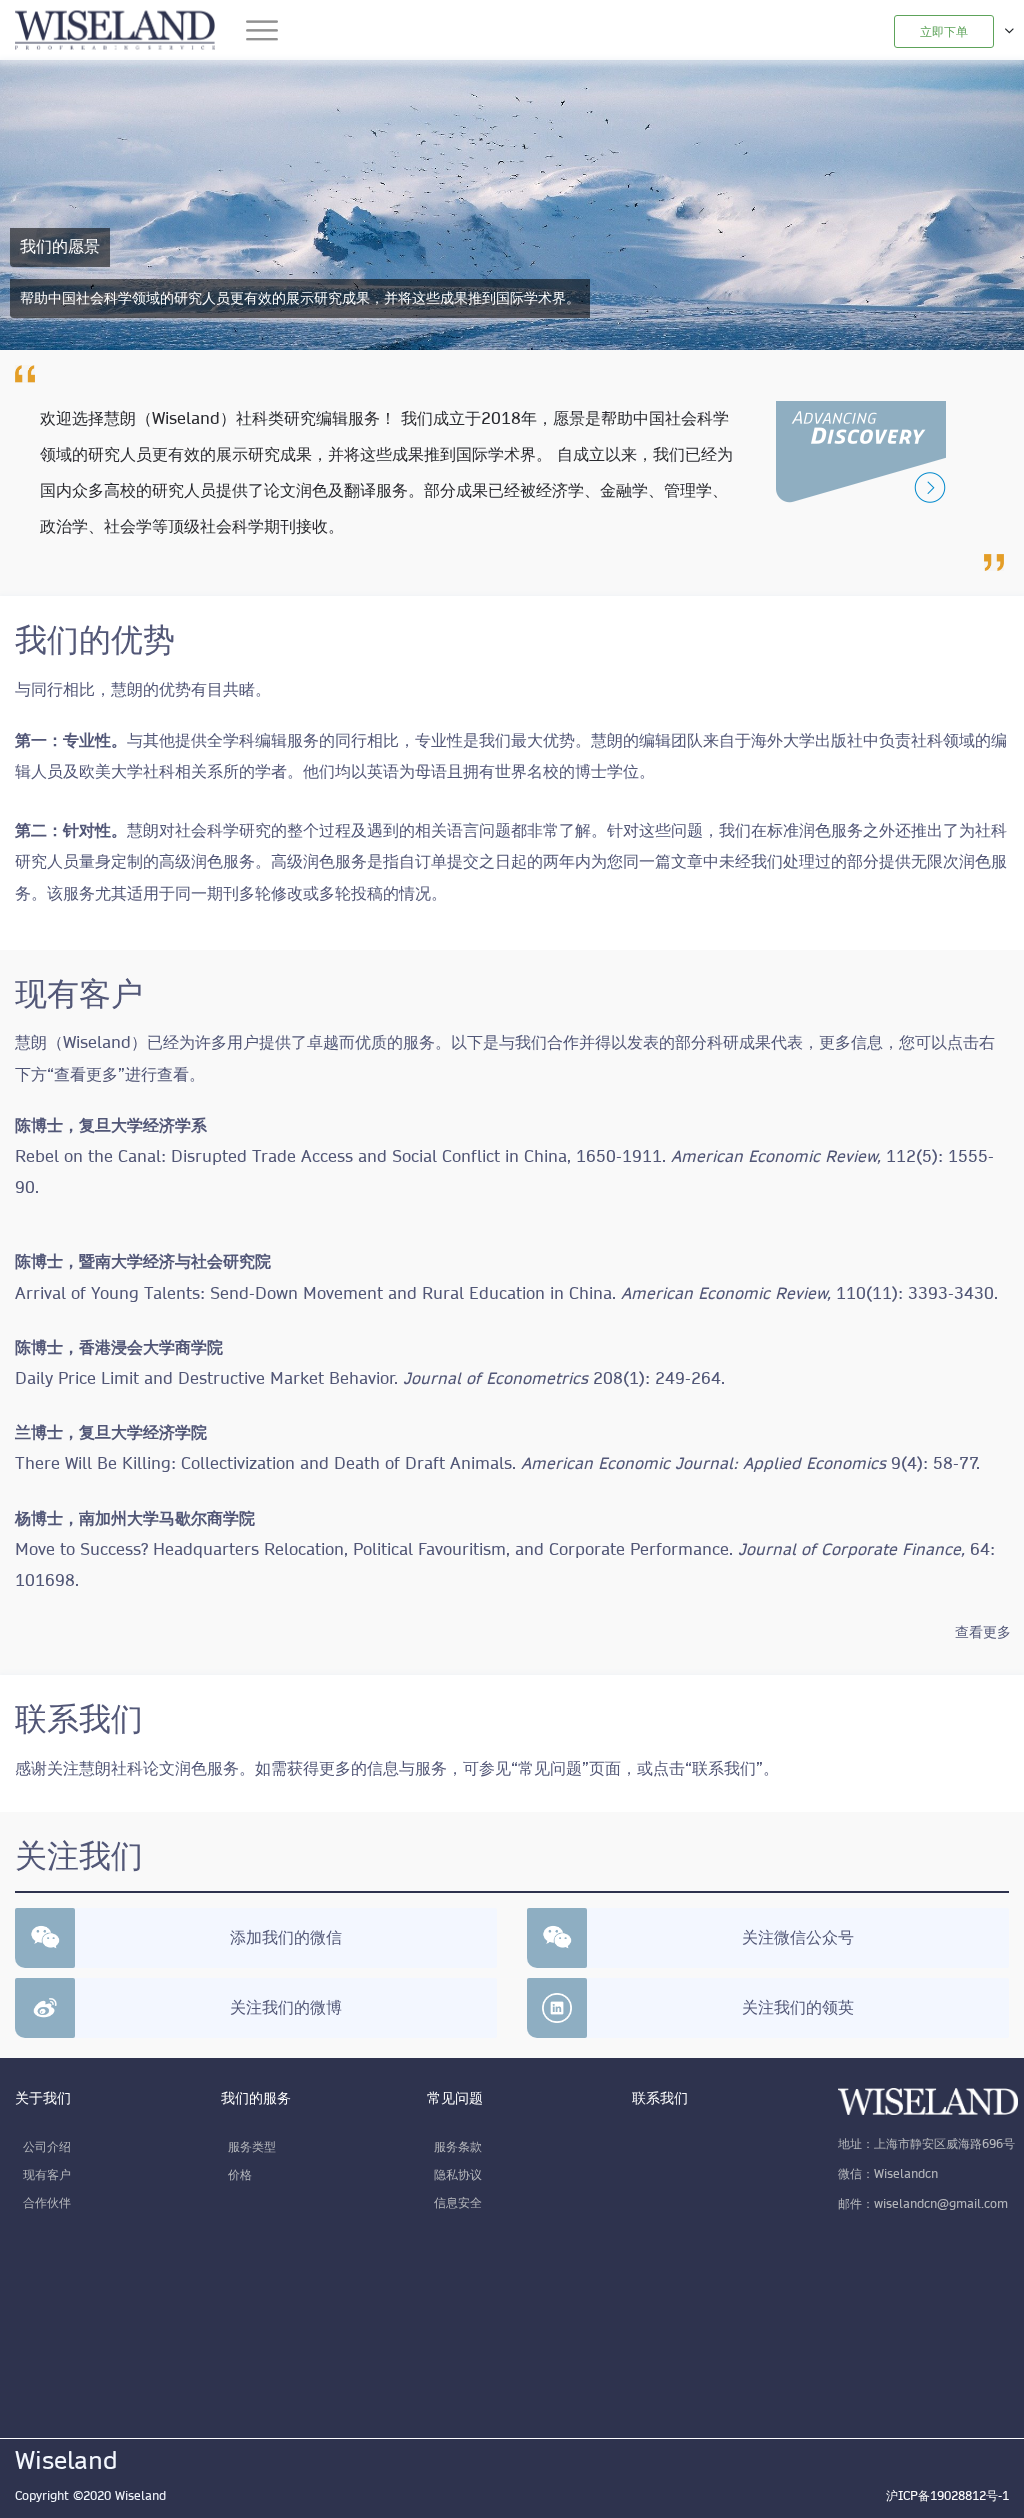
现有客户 (47, 2174)
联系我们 (660, 2098)
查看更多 (983, 1632)
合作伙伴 (47, 2202)
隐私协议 (458, 2174)
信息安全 (458, 2202)
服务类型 (252, 2146)
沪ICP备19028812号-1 (947, 2495)
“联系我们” (724, 1769)
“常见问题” (550, 1769)
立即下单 (944, 31)
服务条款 (458, 2146)
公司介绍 (47, 2146)
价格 (240, 2174)
